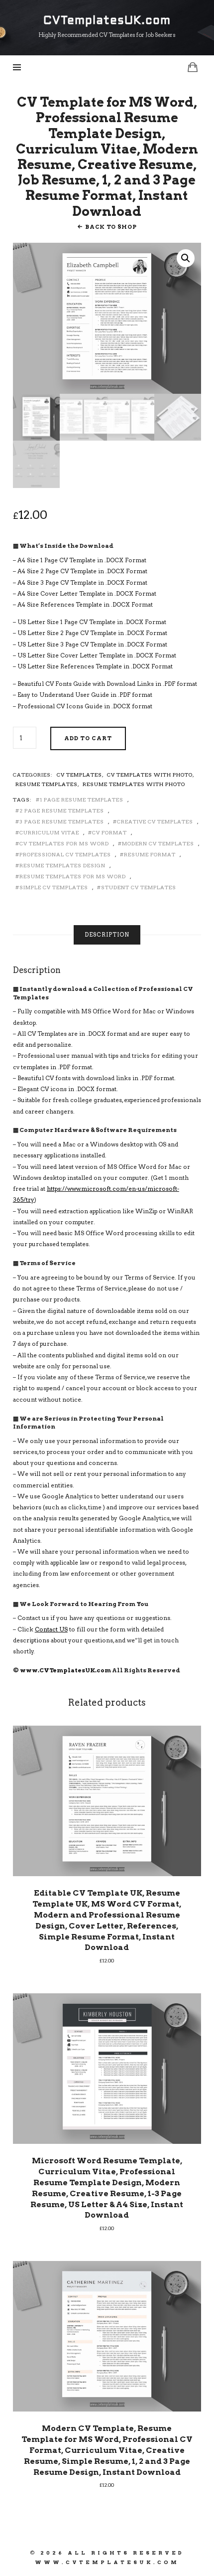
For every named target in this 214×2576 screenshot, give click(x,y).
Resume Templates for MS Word (73, 876)
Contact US (51, 1629)
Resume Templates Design (62, 865)
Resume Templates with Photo (134, 784)
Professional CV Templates (65, 854)
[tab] (107, 935)
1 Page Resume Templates (82, 800)
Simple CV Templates (54, 887)
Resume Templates (47, 784)
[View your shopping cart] (193, 67)
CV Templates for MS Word (64, 843)
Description (107, 935)
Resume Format (150, 854)
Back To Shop (111, 227)
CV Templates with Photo (150, 775)
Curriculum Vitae (49, 832)
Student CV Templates (139, 887)
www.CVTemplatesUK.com (65, 1670)
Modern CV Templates (158, 843)
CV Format (109, 832)
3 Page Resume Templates (62, 821)
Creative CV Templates (155, 821)
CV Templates (79, 775)
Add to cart (88, 738)
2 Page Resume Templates (62, 810)
